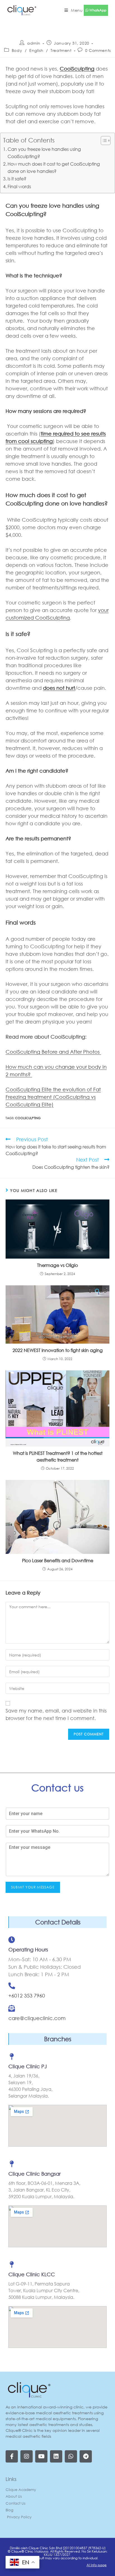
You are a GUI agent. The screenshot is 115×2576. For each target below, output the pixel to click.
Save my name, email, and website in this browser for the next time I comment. (56, 1714)
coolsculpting (28, 1118)
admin (34, 43)
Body (17, 50)
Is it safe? (17, 179)
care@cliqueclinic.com (37, 2018)
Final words (19, 186)
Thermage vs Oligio (57, 1265)
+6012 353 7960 (27, 1996)
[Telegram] (86, 2456)
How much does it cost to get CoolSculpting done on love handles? (54, 167)
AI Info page (97, 2565)
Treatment (61, 50)
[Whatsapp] (71, 2456)
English (36, 50)
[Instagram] (27, 2456)
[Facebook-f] (12, 2456)
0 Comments (98, 50)
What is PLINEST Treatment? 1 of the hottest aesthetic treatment (58, 1456)
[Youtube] (41, 2456)
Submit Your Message (33, 1887)
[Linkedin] (56, 2456)
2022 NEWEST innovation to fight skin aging (58, 1350)
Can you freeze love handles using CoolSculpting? (44, 153)
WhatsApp (97, 10)
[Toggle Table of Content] (103, 141)
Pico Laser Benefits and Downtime (58, 1560)
